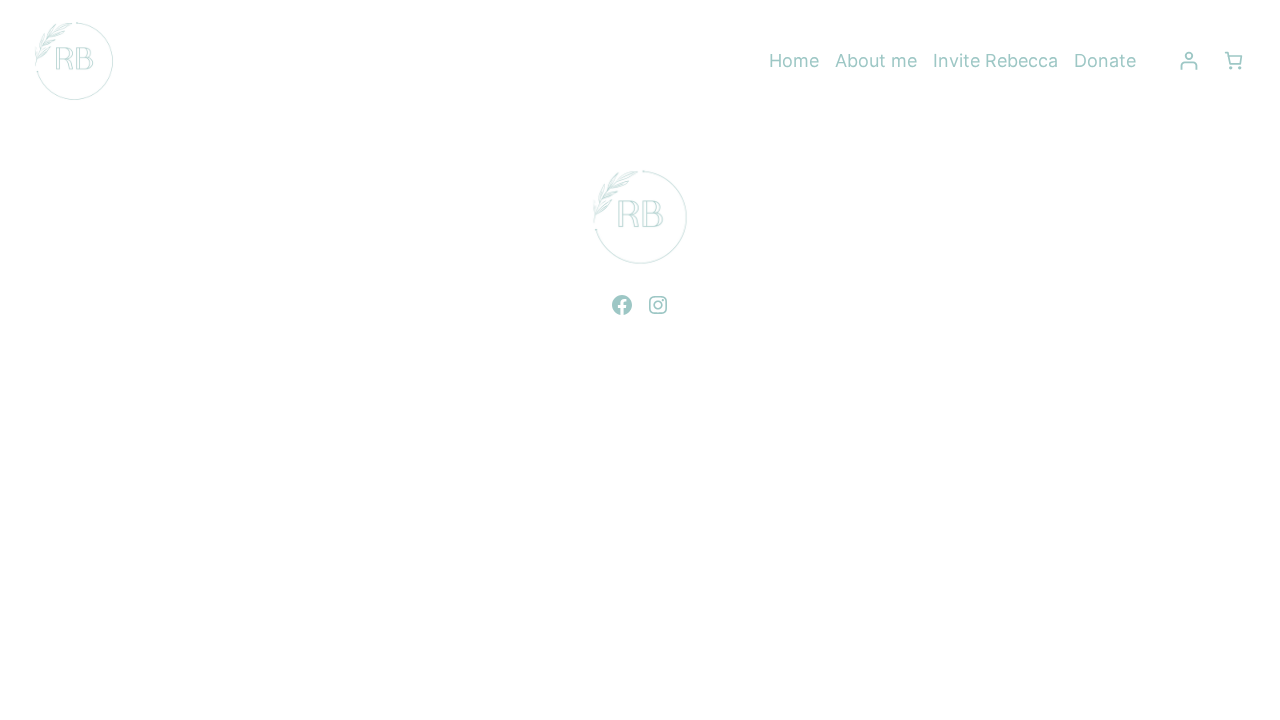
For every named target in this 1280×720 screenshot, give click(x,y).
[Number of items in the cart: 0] (1233, 60)
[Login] (1188, 60)
